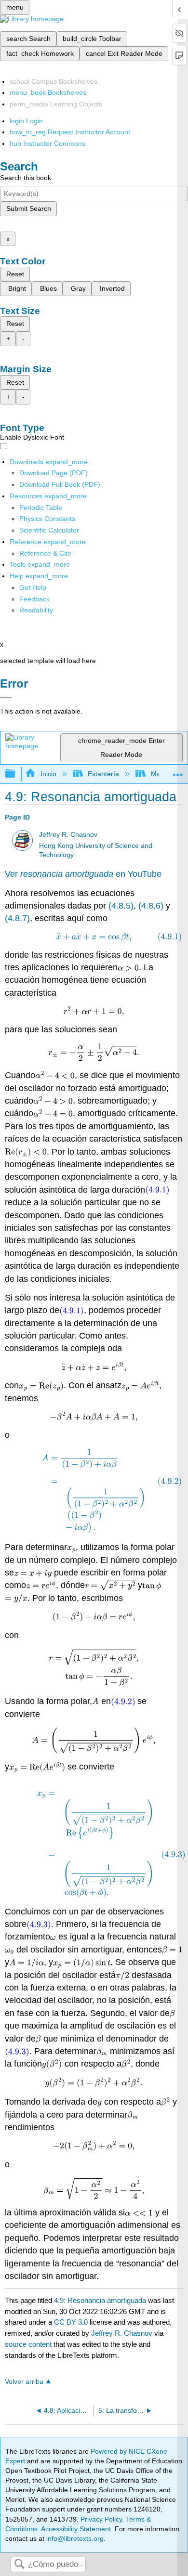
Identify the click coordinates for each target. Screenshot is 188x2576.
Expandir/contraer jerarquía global (16, 774)
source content (28, 2344)
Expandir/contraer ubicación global (178, 771)
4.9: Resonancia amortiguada (100, 2300)
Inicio (48, 774)
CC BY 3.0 (71, 2322)
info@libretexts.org (74, 2538)
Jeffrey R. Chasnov (68, 835)
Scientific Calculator (49, 530)
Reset (15, 274)
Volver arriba (24, 2382)
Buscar (19, 2565)
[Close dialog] (6, 697)
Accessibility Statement (76, 2529)
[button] (34, 599)
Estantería (103, 774)
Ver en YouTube (83, 874)
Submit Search (29, 208)
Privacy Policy (101, 2519)
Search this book (26, 178)
